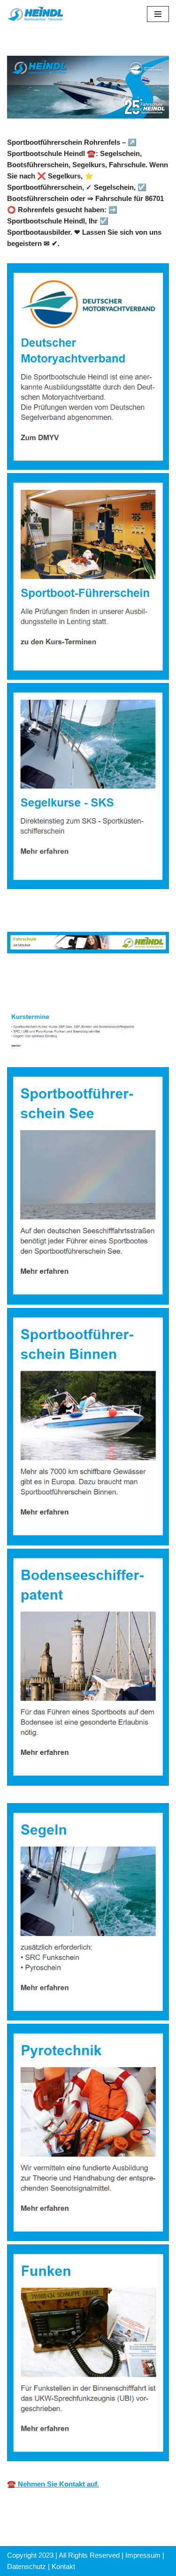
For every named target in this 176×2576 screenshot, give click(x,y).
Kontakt (63, 2566)
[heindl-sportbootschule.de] (35, 14)
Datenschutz (27, 2566)
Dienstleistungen (49, 990)
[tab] (52, 977)
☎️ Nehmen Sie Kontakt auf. (53, 2484)
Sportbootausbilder (52, 977)
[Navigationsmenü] (158, 14)
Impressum (143, 2555)
